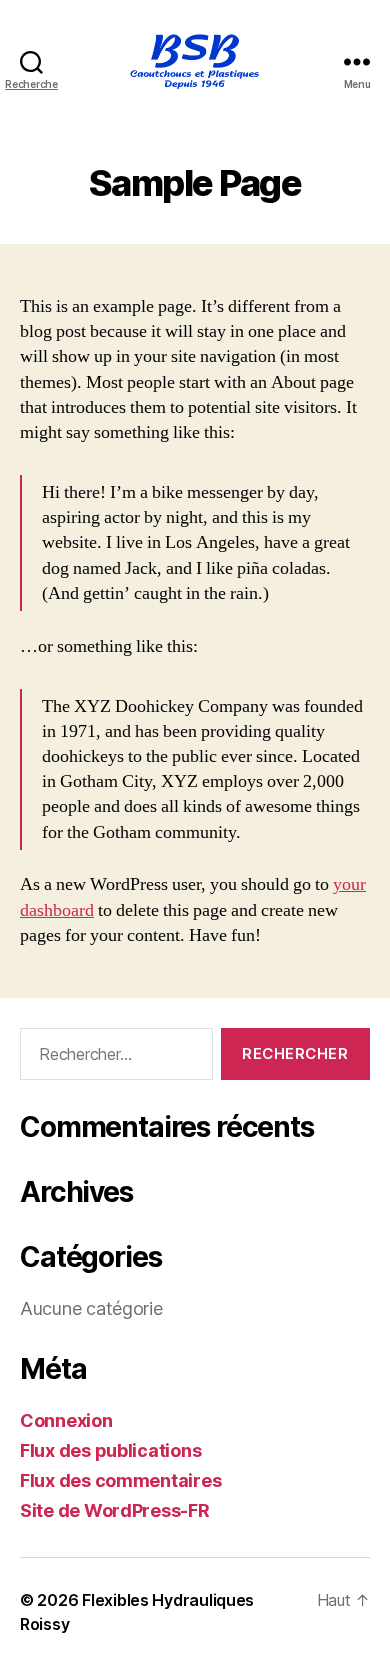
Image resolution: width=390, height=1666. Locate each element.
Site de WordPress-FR (115, 1510)
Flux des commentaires (120, 1480)
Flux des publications (110, 1450)
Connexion (66, 1420)
